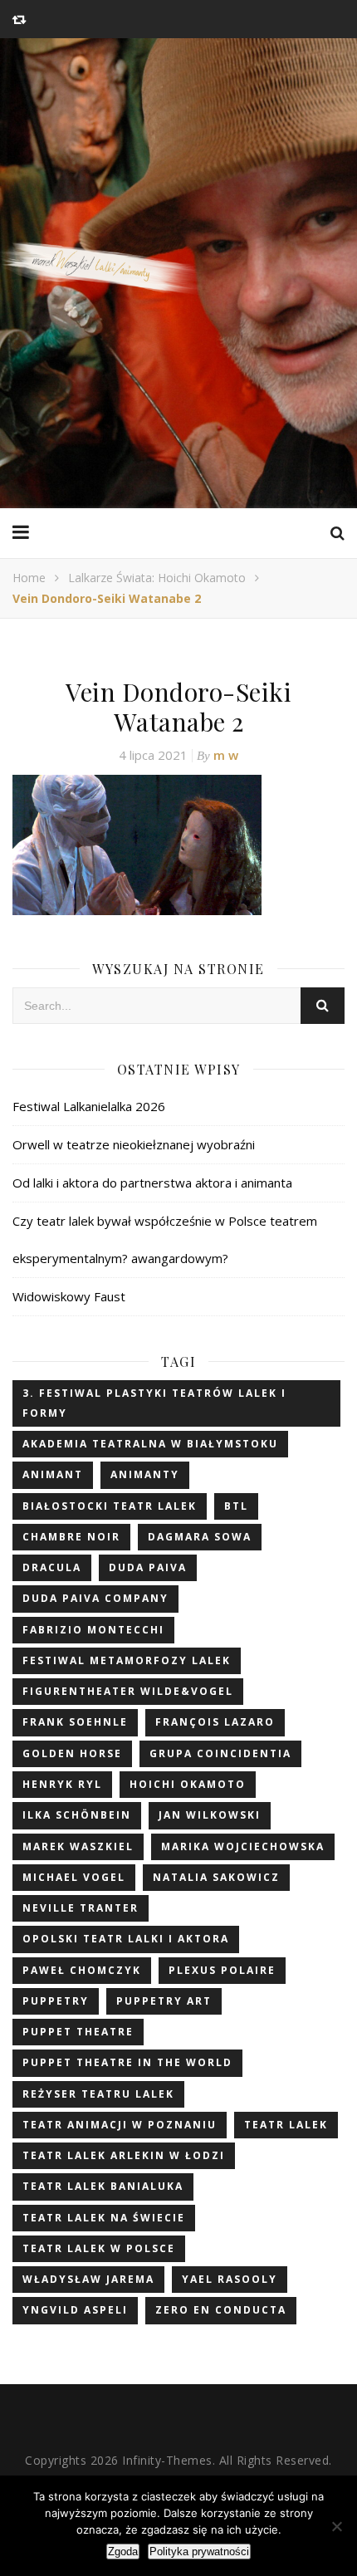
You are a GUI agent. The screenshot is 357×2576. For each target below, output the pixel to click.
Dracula (52, 1567)
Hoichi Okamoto (188, 1784)
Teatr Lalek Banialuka (103, 2186)
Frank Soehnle (75, 1722)
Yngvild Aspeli (75, 2310)
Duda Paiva (148, 1567)
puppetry (56, 2001)
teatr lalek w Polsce (99, 2248)
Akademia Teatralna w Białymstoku (150, 1444)
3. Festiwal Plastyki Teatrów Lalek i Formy (154, 1403)
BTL (236, 1506)
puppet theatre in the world (127, 2062)
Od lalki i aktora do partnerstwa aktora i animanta (152, 1183)
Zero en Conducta (221, 2310)
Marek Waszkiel (78, 1846)
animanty (145, 1474)
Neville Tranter (81, 1908)
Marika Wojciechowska (243, 1846)
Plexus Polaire (222, 1970)
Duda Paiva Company (95, 1598)
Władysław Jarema (88, 2279)
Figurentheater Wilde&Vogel (128, 1691)
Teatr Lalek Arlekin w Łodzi (124, 2155)
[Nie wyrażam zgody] (336, 2526)
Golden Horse (72, 1753)
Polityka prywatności (199, 2552)
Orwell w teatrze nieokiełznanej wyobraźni (134, 1144)
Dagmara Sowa (200, 1537)
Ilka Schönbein (77, 1815)
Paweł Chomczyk (82, 1970)
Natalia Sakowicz (216, 1877)
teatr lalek (286, 2125)
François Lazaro (215, 1722)
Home (29, 578)
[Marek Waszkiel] (178, 273)
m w (226, 755)
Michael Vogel (74, 1877)
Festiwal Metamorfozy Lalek (127, 1660)
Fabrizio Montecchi (93, 1630)
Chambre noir (71, 1537)
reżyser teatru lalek (98, 2094)
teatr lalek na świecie (104, 2218)
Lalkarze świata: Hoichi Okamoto (157, 578)
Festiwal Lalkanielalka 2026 (89, 1106)
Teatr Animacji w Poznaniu (120, 2125)
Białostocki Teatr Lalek (110, 1506)
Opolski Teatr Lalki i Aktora (126, 1939)
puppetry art (164, 2001)
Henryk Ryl (62, 1784)
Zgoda (123, 2552)
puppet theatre (78, 2032)
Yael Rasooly (230, 2279)
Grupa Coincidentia (220, 1753)
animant (53, 1474)
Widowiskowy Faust (69, 1296)
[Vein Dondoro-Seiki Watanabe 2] (178, 845)
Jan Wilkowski (210, 1815)
